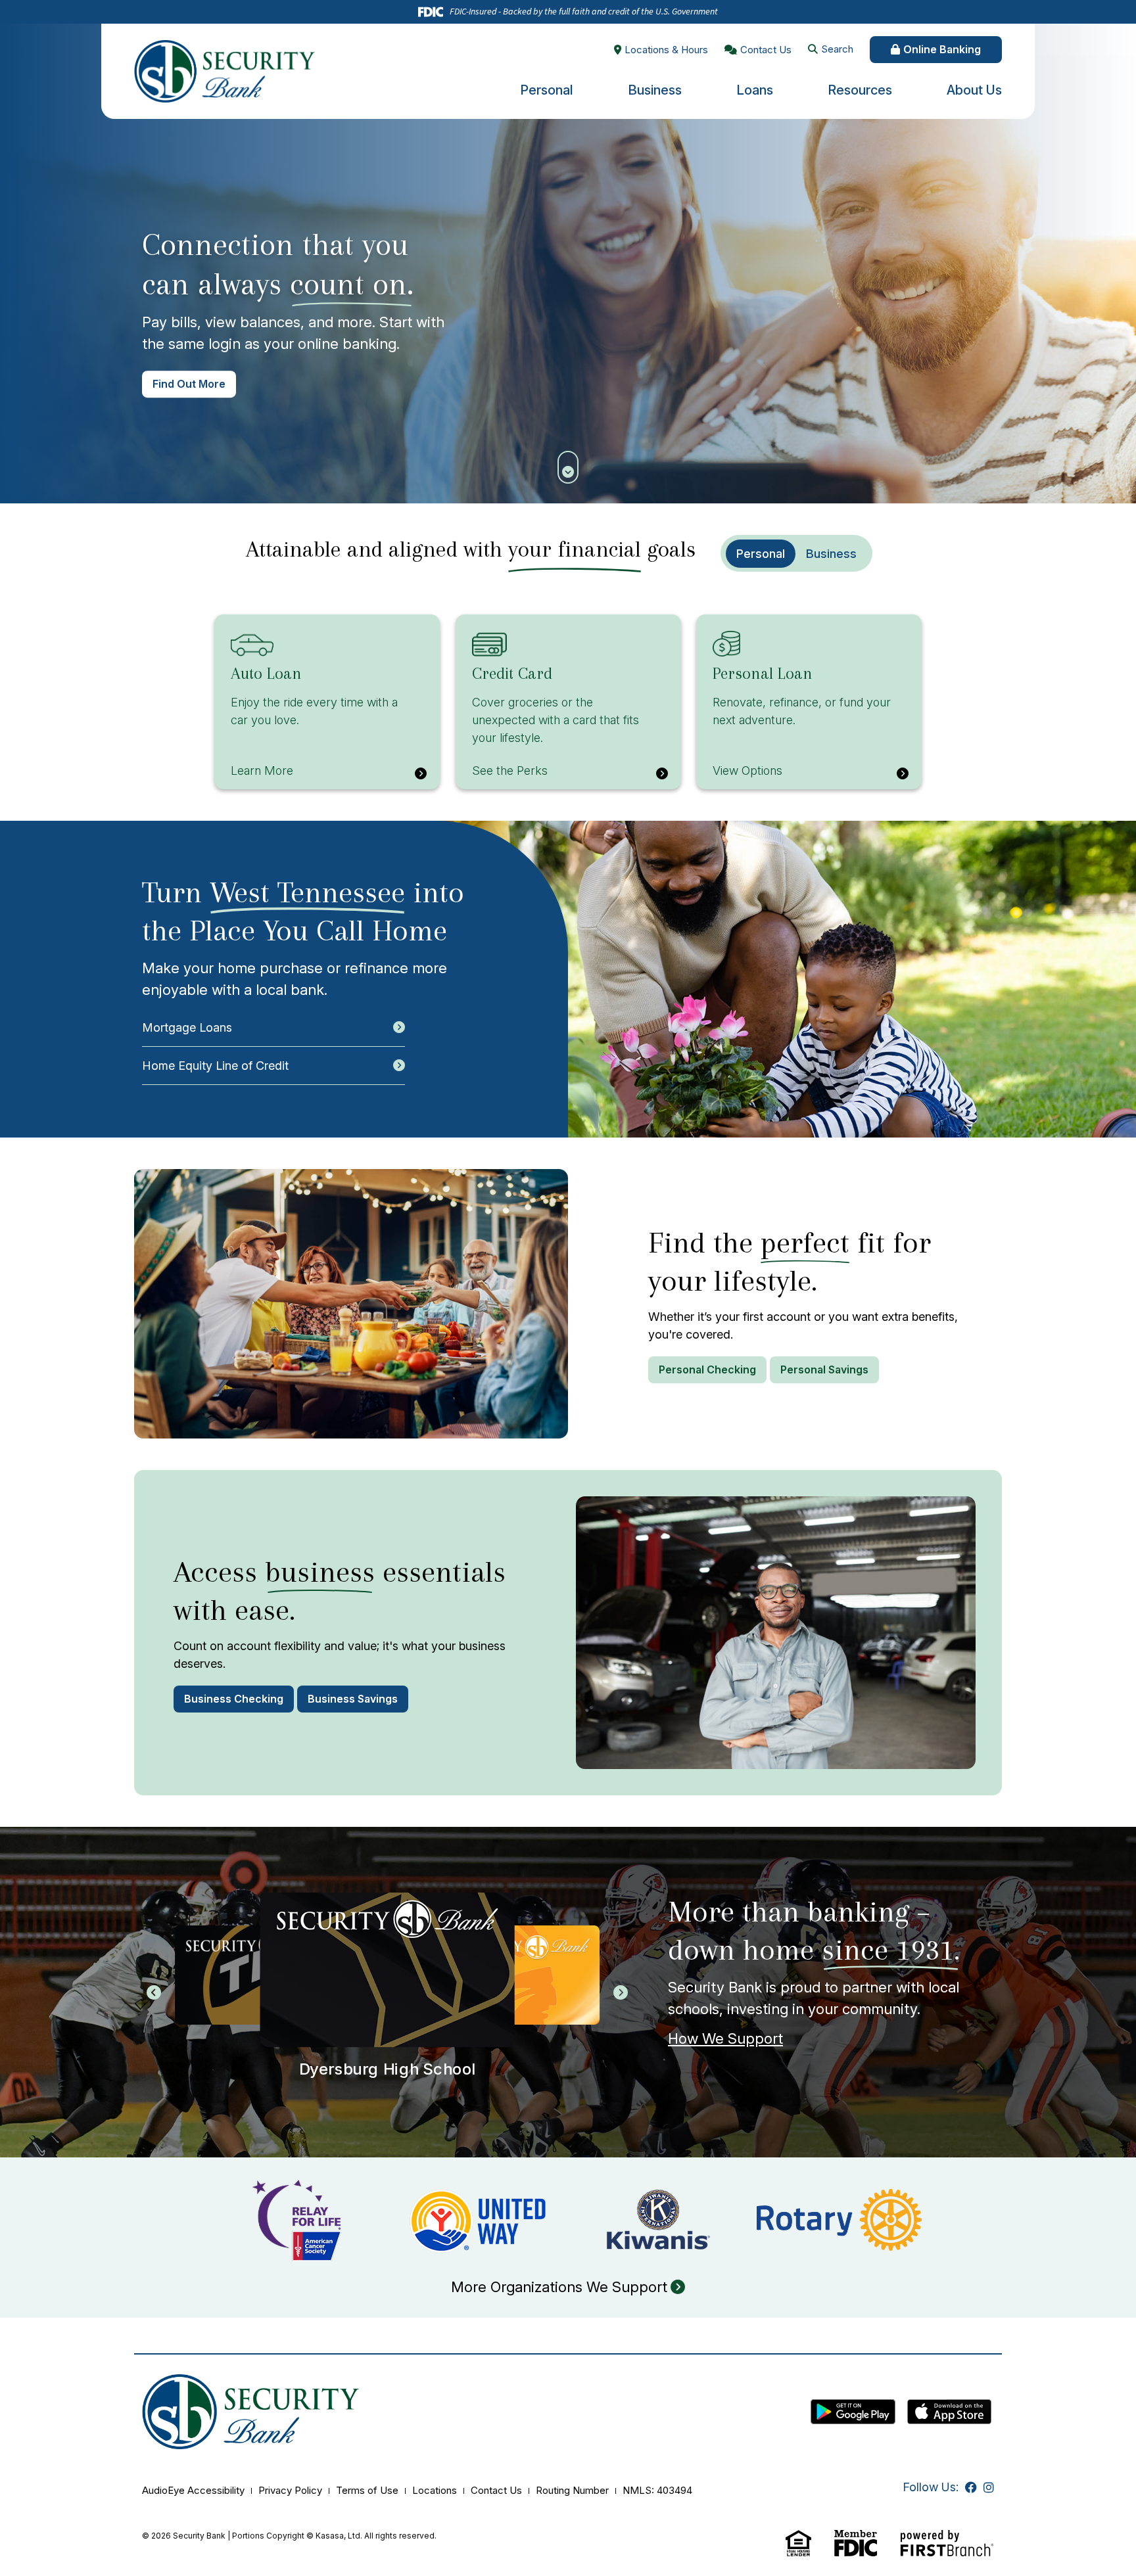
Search (837, 49)
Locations (435, 2490)
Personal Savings (824, 1369)
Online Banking (942, 49)
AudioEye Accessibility (193, 2490)
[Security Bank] (225, 70)
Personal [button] (547, 90)
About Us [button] (974, 90)
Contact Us (766, 50)
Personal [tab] (761, 554)
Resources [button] (860, 90)
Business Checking (234, 1699)
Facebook (971, 2487)
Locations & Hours (666, 50)
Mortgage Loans (187, 1027)
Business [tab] (831, 554)
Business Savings (353, 1699)
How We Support (725, 2038)
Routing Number (572, 2490)
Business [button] (655, 90)
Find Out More (189, 384)
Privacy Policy (290, 2490)
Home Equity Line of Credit (215, 1066)
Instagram (989, 2487)
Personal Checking (707, 1369)
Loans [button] (755, 90)
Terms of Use (367, 2490)
